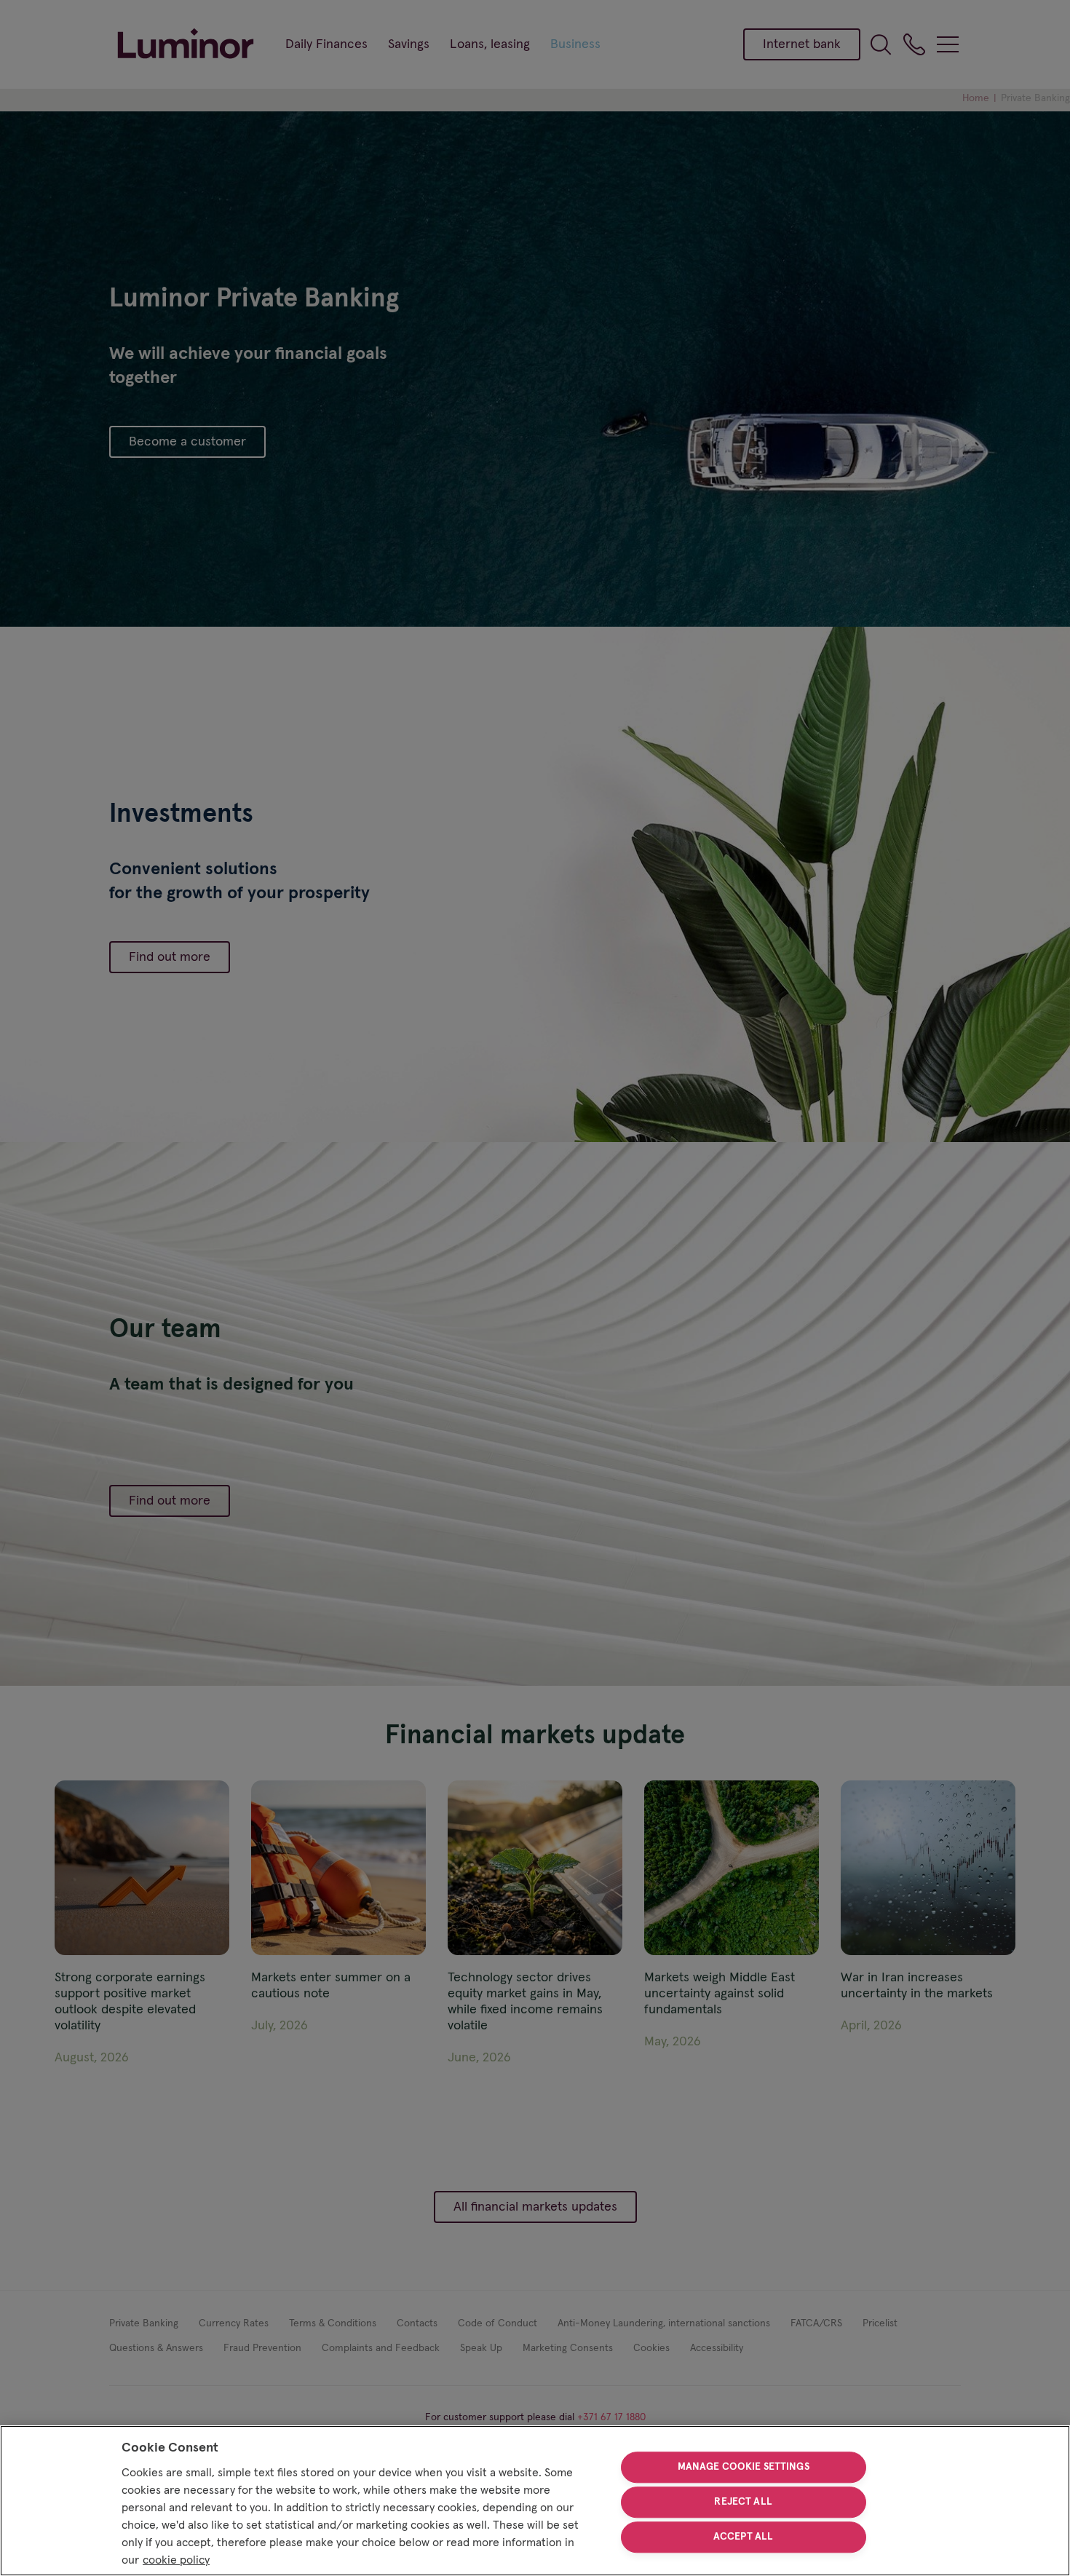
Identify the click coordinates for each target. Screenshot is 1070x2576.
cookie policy (176, 2560)
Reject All (743, 2502)
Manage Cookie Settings (744, 2468)
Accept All (743, 2537)
